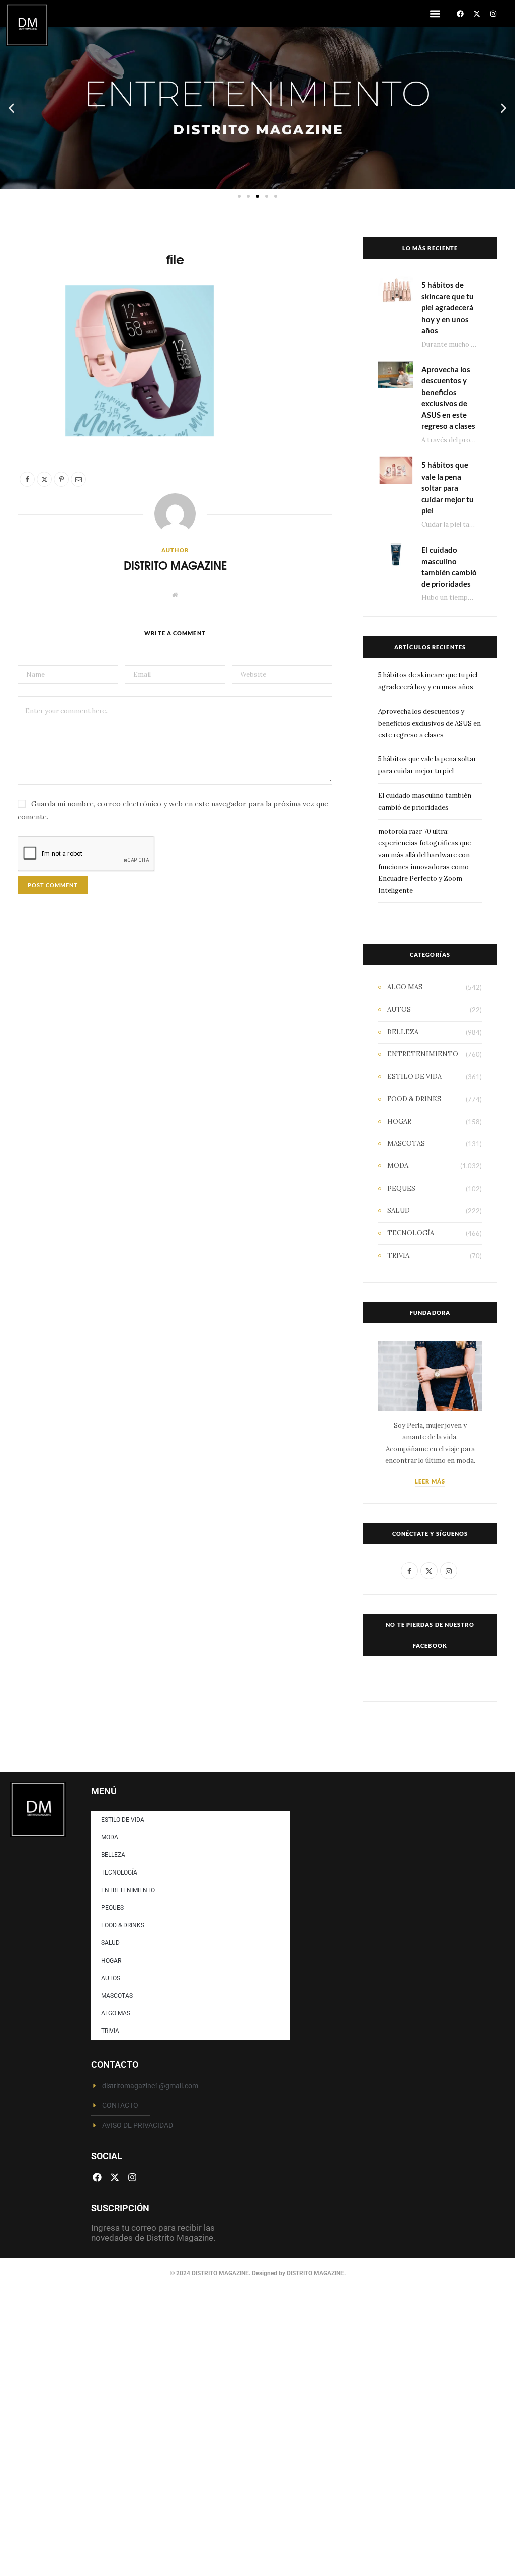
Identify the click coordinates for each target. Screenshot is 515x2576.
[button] (435, 13)
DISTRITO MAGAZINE (175, 565)
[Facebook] (460, 14)
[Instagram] (493, 14)
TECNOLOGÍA (411, 1233)
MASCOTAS (406, 1144)
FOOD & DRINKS (414, 1099)
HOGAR (399, 1121)
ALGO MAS (405, 987)
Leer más (430, 1481)
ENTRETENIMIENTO (423, 1054)
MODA (398, 1166)
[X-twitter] (477, 14)
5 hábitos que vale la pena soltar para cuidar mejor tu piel (448, 488)
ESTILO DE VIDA (414, 1077)
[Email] (31, 403)
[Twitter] (31, 351)
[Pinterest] (31, 377)
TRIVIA (398, 1255)
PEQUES (401, 1188)
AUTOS (399, 1010)
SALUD (399, 1211)
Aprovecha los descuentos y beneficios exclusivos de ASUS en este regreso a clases (430, 723)
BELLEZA (403, 1032)
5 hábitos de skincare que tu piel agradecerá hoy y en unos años (448, 307)
